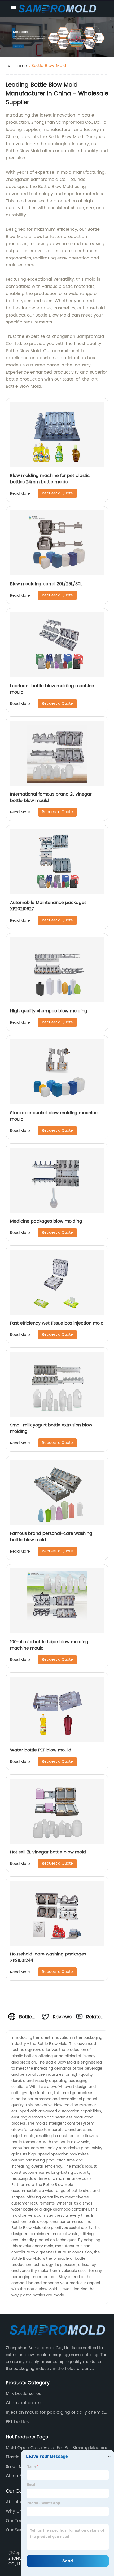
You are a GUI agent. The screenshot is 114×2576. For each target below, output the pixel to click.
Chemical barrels (24, 2403)
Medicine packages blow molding (46, 1221)
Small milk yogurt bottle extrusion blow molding (51, 1428)
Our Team (16, 2521)
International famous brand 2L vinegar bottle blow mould (51, 797)
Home (21, 66)
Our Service (18, 2530)
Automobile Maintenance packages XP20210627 (48, 906)
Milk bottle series (23, 2394)
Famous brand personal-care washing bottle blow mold (51, 1537)
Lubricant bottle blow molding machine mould (52, 689)
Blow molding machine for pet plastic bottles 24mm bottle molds (50, 479)
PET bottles (17, 2422)
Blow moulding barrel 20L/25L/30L (46, 584)
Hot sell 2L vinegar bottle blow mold (48, 1852)
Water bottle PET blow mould (41, 1750)
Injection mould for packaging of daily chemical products (57, 2412)
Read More (20, 494)
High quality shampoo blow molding (49, 1011)
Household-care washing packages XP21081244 (48, 1957)
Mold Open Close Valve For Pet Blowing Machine (57, 2448)
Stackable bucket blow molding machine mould (54, 1116)
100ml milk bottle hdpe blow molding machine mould (49, 1645)
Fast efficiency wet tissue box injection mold (57, 1323)
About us (15, 2502)
